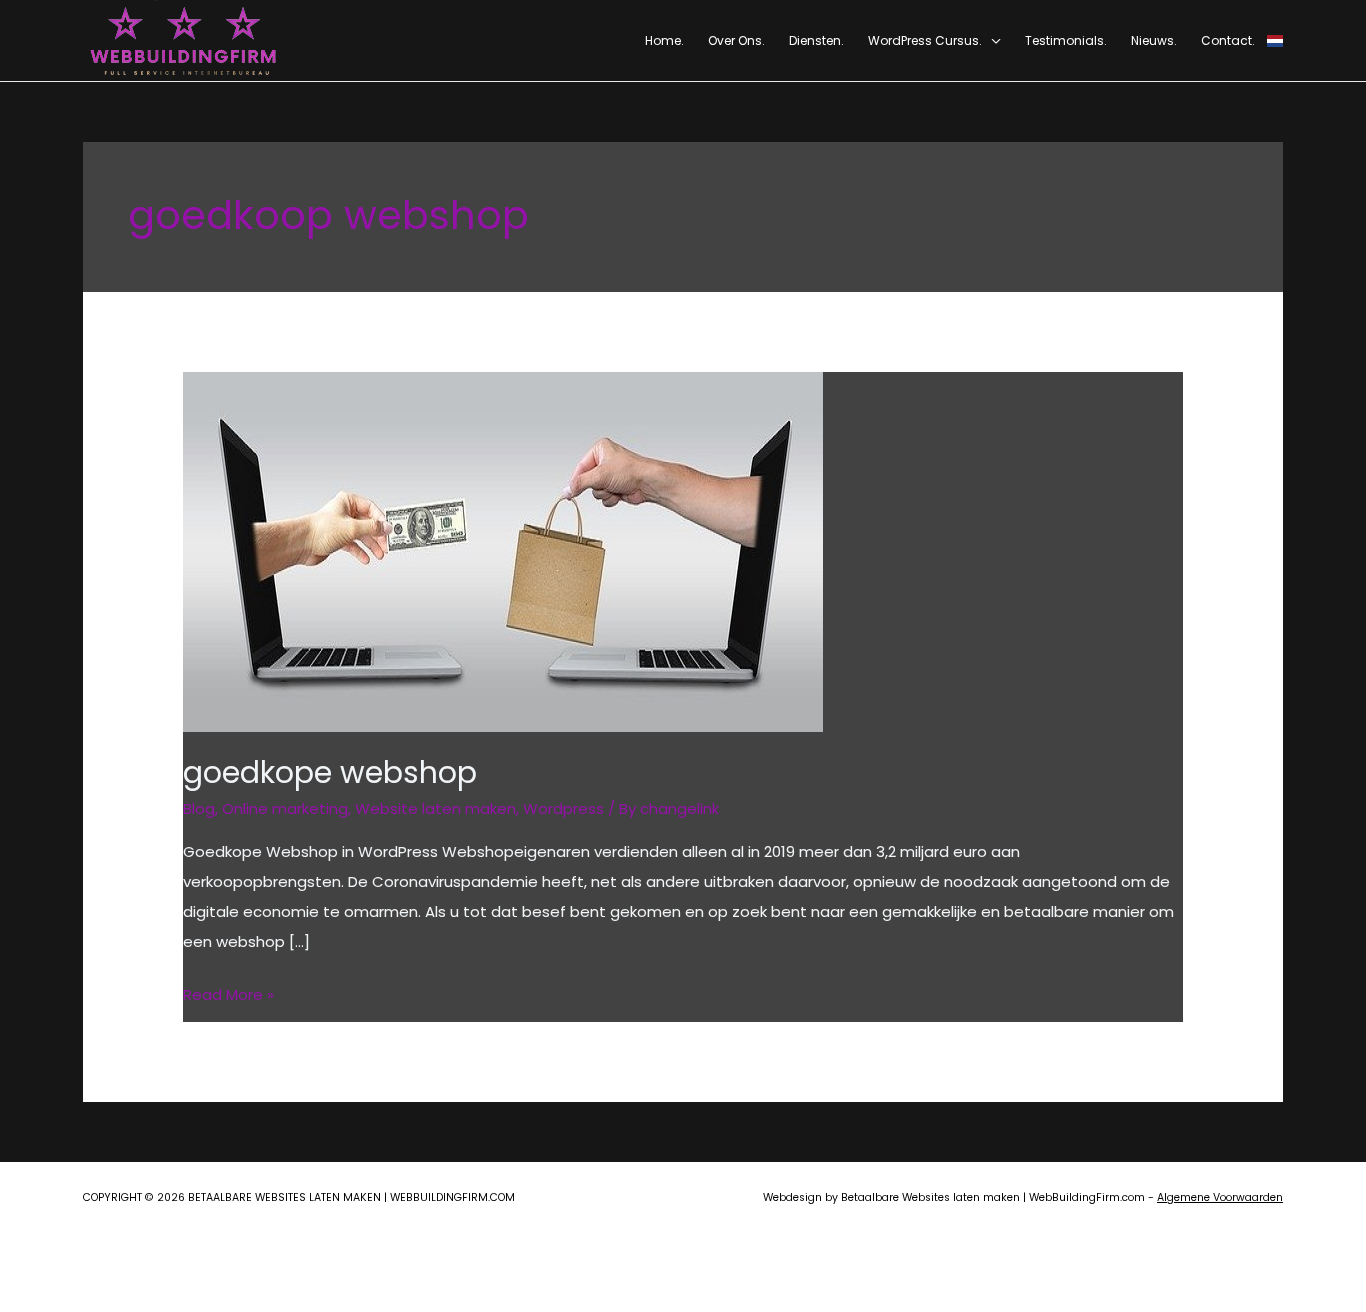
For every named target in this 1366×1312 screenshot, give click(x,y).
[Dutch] (1275, 40)
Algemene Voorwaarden (1220, 1197)
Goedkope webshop (330, 772)
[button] (991, 40)
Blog (199, 808)
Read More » (228, 996)
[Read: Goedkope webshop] (503, 550)
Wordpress (563, 808)
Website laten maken (435, 808)
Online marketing (285, 808)
